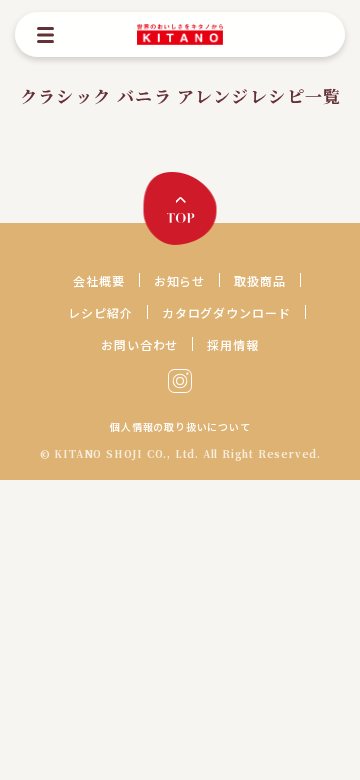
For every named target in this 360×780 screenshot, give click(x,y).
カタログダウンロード (227, 312)
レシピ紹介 (100, 312)
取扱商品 (260, 280)
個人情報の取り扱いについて (180, 427)
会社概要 (99, 280)
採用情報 (233, 344)
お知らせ (180, 280)
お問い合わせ (140, 344)
